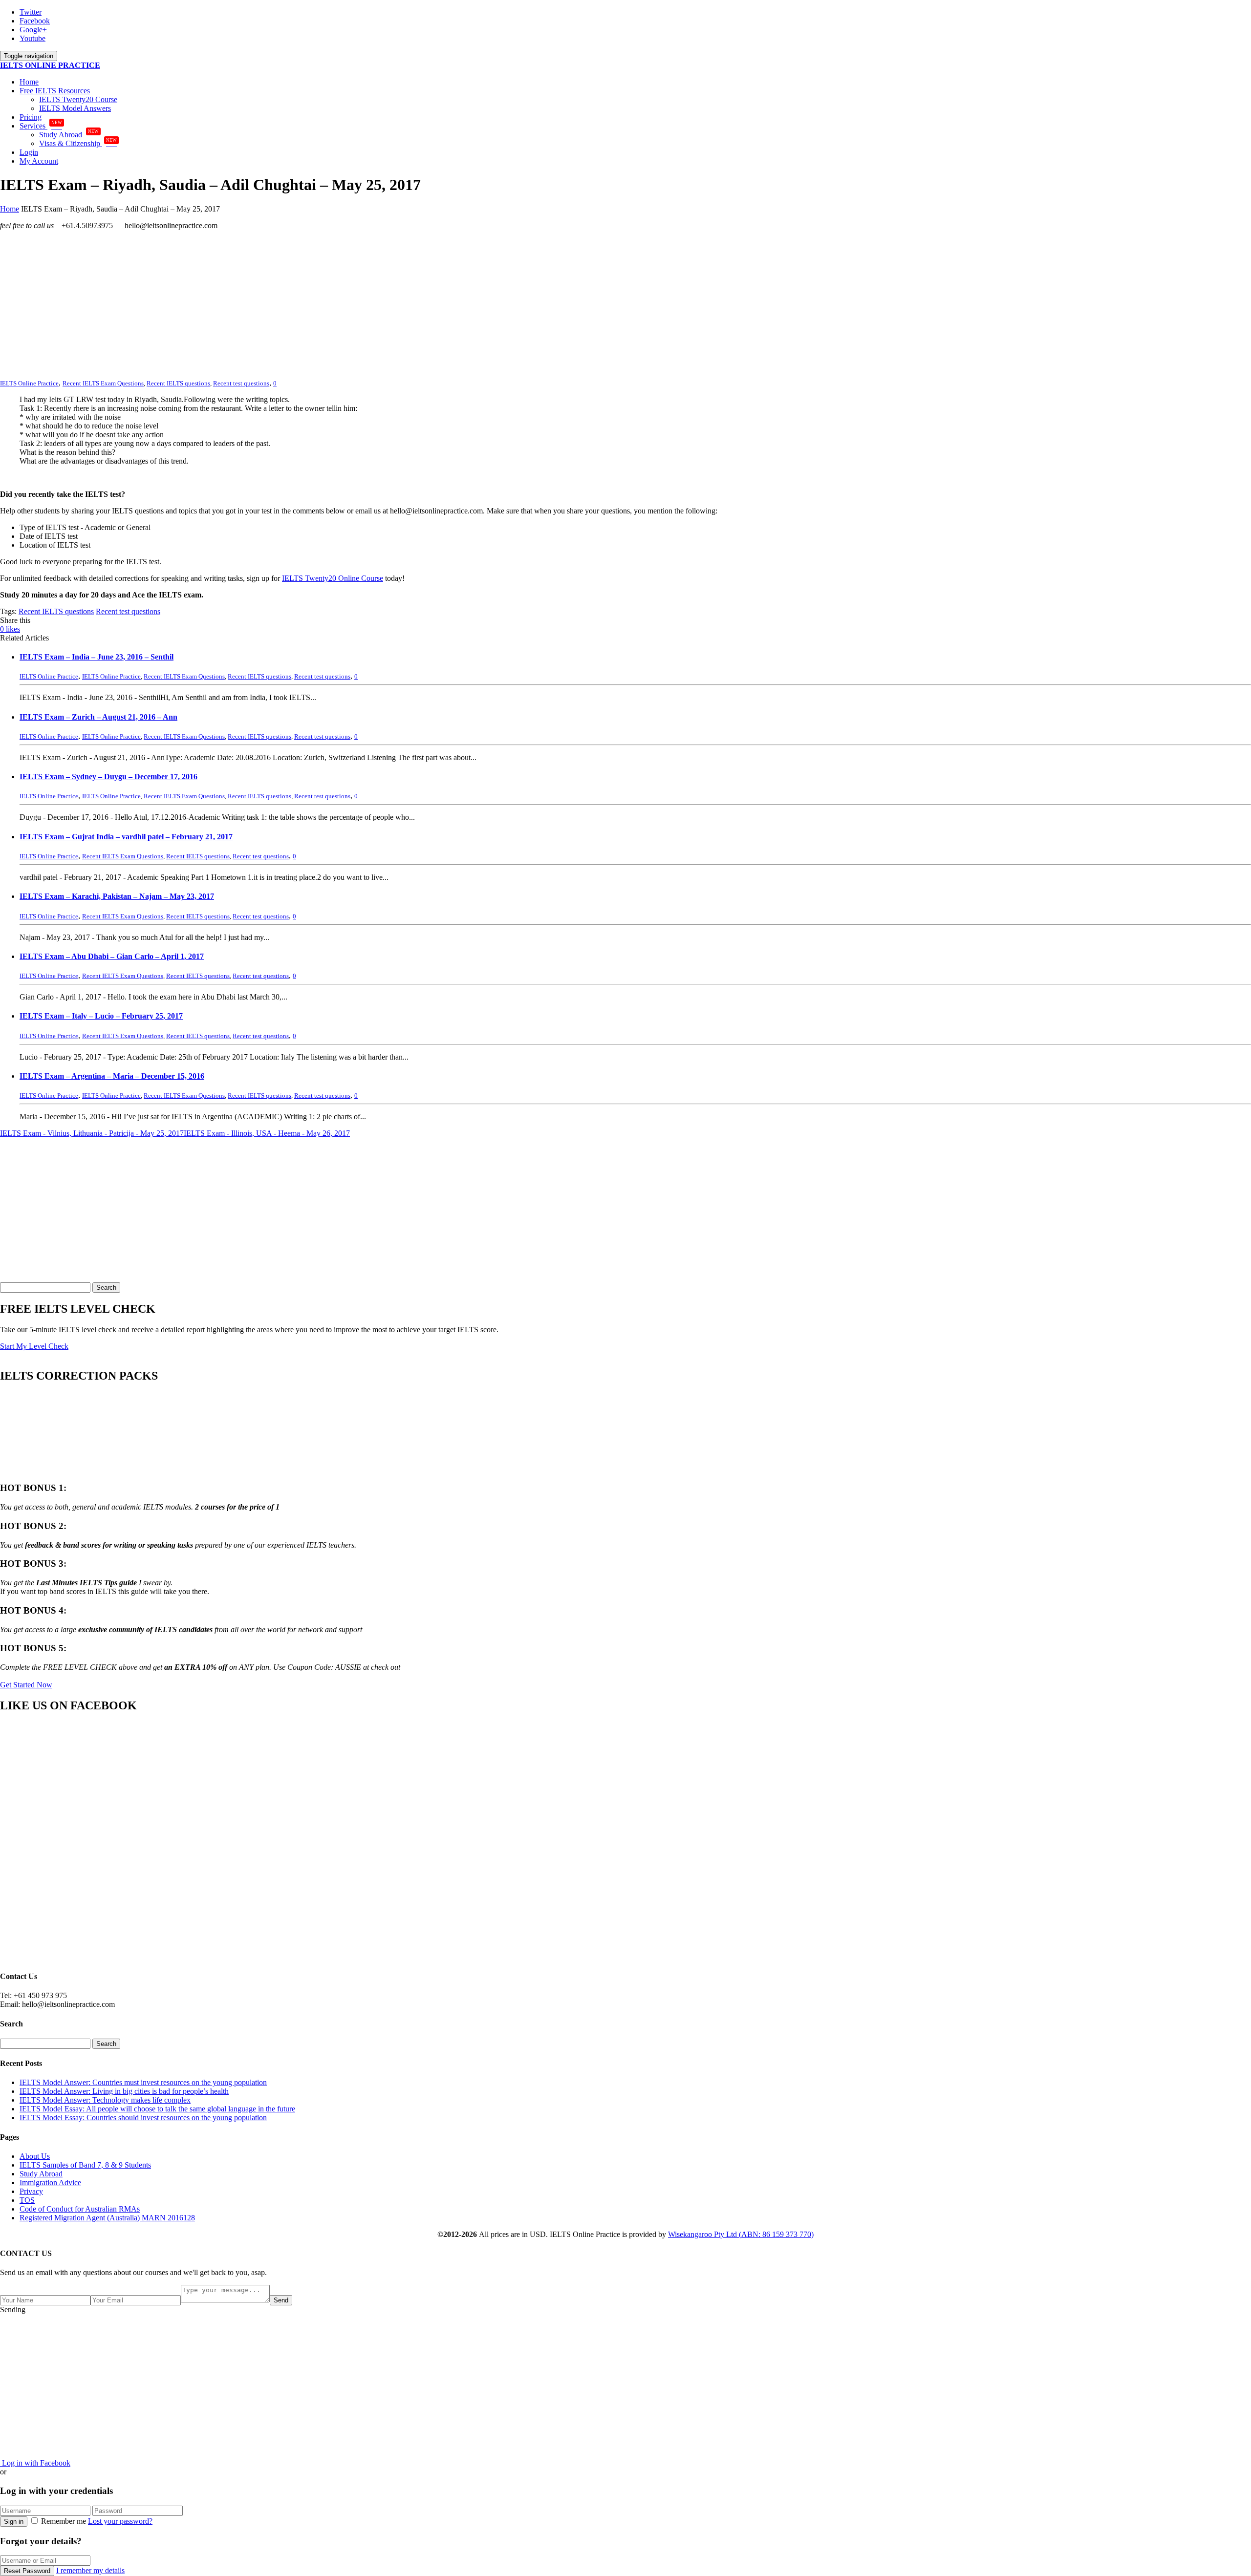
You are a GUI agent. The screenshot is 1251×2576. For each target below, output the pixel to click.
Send (281, 2300)
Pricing (31, 117)
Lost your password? (120, 2521)
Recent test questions (241, 383)
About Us (35, 2156)
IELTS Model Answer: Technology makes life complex (105, 2100)
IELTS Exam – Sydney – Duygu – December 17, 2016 (108, 777)
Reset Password (27, 2571)
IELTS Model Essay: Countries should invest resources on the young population (143, 2118)
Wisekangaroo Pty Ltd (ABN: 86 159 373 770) (741, 2234)
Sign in (14, 2522)
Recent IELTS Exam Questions (103, 383)
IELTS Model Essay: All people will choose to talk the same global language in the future (157, 2109)
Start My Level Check (34, 1346)
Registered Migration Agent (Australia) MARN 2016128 (107, 2218)
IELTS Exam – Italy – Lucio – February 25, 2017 (101, 1016)
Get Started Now (26, 1685)
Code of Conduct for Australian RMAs (80, 2209)
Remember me (64, 2521)
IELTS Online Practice (111, 676)
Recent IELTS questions (178, 383)
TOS (27, 2200)
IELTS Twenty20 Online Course (333, 578)
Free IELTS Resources (55, 91)
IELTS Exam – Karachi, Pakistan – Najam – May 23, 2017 (117, 896)
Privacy (31, 2191)
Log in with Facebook (35, 2463)
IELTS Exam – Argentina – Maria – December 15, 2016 (112, 1076)
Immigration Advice (50, 2182)
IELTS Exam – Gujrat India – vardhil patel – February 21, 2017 (126, 837)
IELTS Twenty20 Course (78, 99)
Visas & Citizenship (78, 143)
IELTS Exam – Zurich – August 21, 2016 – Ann (98, 717)
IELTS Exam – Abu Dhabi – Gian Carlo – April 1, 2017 (112, 956)
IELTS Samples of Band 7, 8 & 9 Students (85, 2165)
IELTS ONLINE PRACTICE (50, 65)
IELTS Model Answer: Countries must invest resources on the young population (143, 2082)
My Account (39, 161)
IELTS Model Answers (75, 108)
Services (41, 126)
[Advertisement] (293, 306)
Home (29, 82)
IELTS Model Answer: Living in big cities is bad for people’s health (124, 2091)
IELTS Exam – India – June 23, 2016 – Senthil (97, 657)
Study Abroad (69, 135)
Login (29, 152)
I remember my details (90, 2570)
